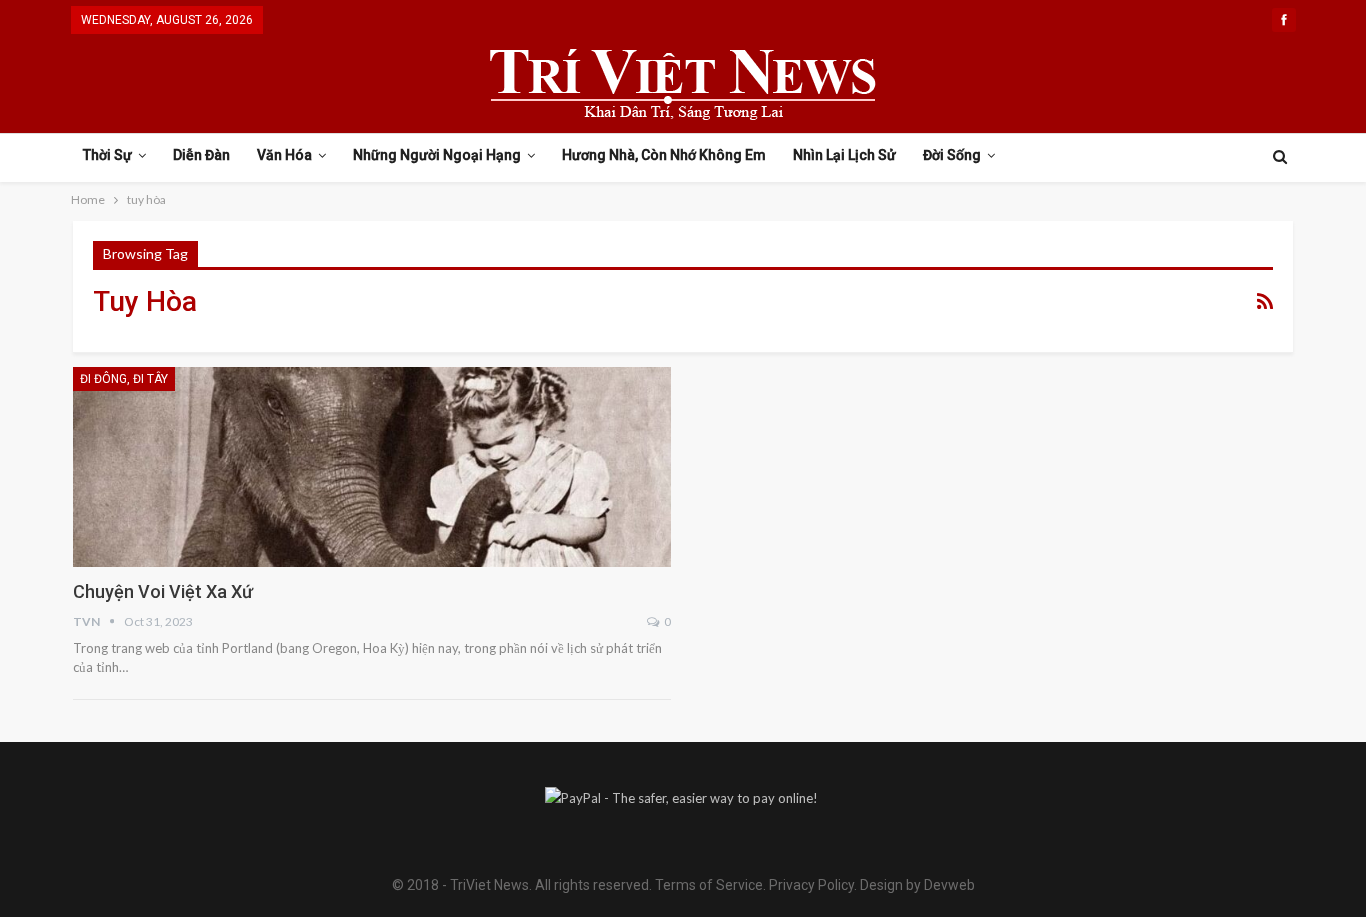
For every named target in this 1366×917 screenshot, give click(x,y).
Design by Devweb (916, 885)
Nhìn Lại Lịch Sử (844, 155)
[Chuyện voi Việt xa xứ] (372, 467)
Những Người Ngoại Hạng (437, 155)
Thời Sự (107, 155)
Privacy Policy (811, 885)
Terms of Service (709, 885)
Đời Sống (952, 155)
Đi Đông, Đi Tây (124, 379)
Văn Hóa (284, 155)
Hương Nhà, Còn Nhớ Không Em (664, 155)
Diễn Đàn (201, 155)
